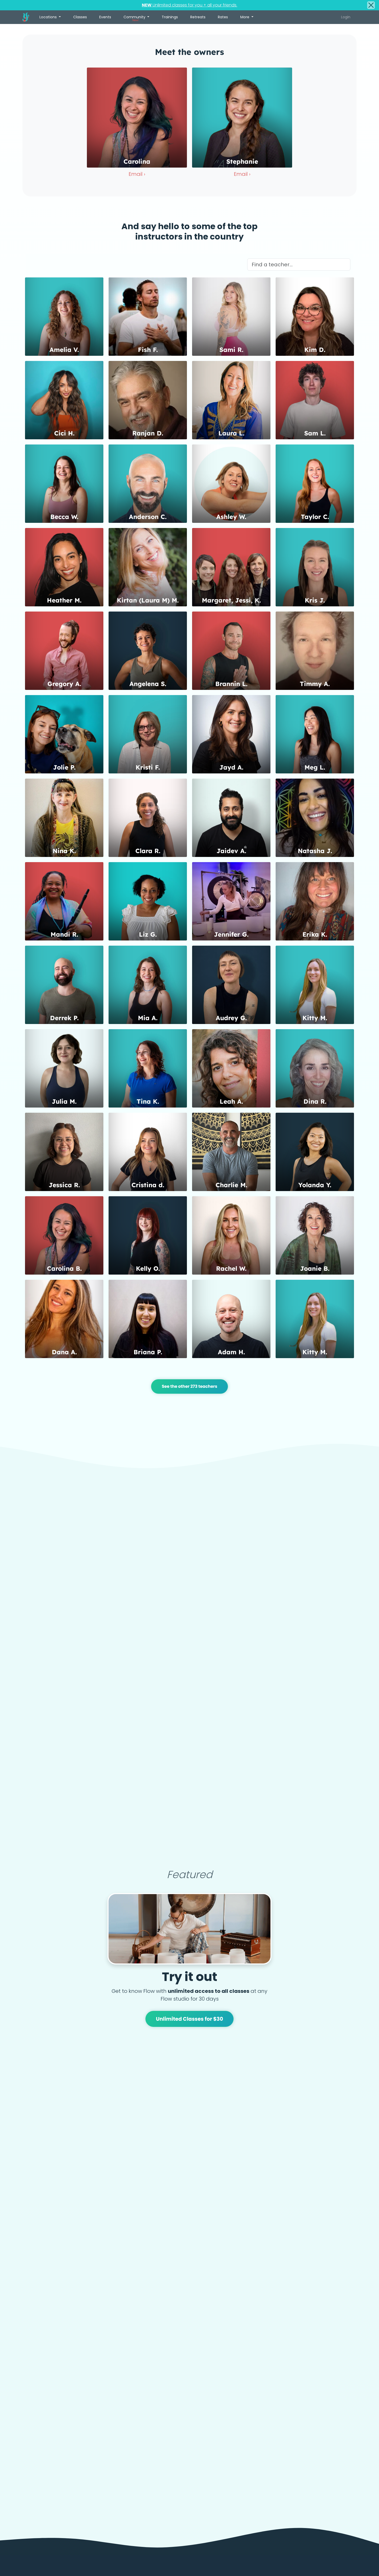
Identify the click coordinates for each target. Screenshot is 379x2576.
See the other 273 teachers (189, 1386)
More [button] (245, 17)
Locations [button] (49, 17)
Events (105, 17)
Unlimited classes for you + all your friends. (190, 5)
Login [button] (346, 17)
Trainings (170, 17)
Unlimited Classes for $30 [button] (190, 2019)
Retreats (198, 17)
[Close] (371, 5)
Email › (137, 174)
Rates (223, 17)
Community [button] (135, 18)
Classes (80, 17)
